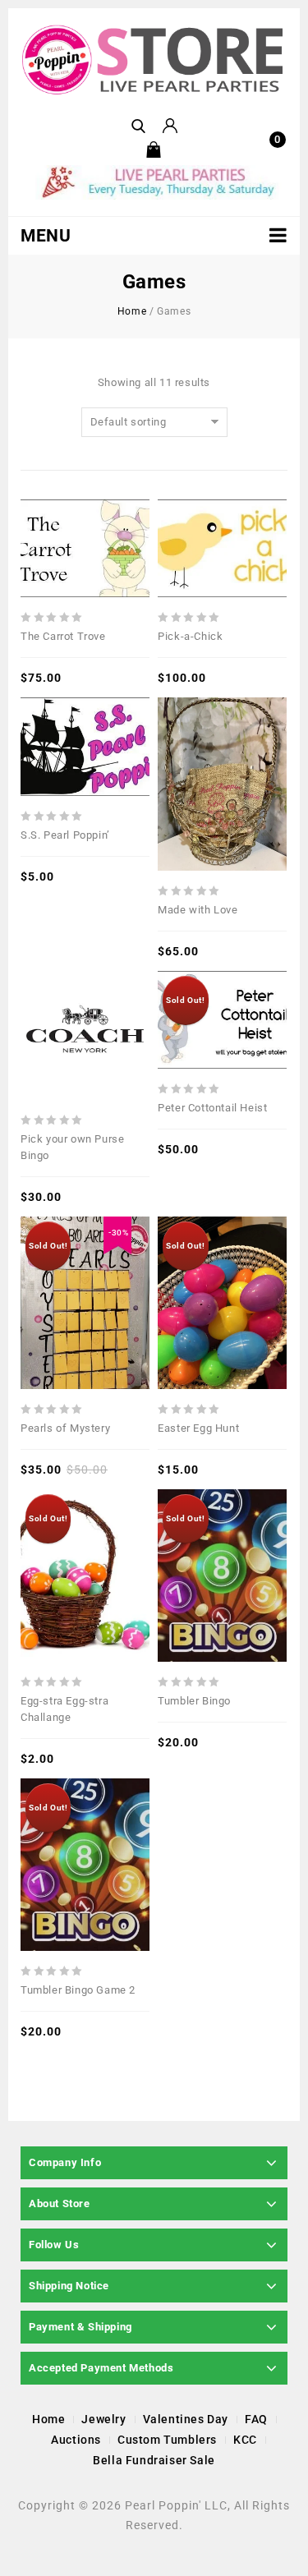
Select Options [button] (111, 510)
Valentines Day (186, 2419)
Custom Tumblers (167, 2440)
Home (132, 311)
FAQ (256, 2419)
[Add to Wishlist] (85, 510)
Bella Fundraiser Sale (154, 2460)
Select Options (248, 982)
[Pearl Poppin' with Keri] (154, 60)
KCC (245, 2440)
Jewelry (103, 2419)
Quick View (60, 510)
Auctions (76, 2440)
